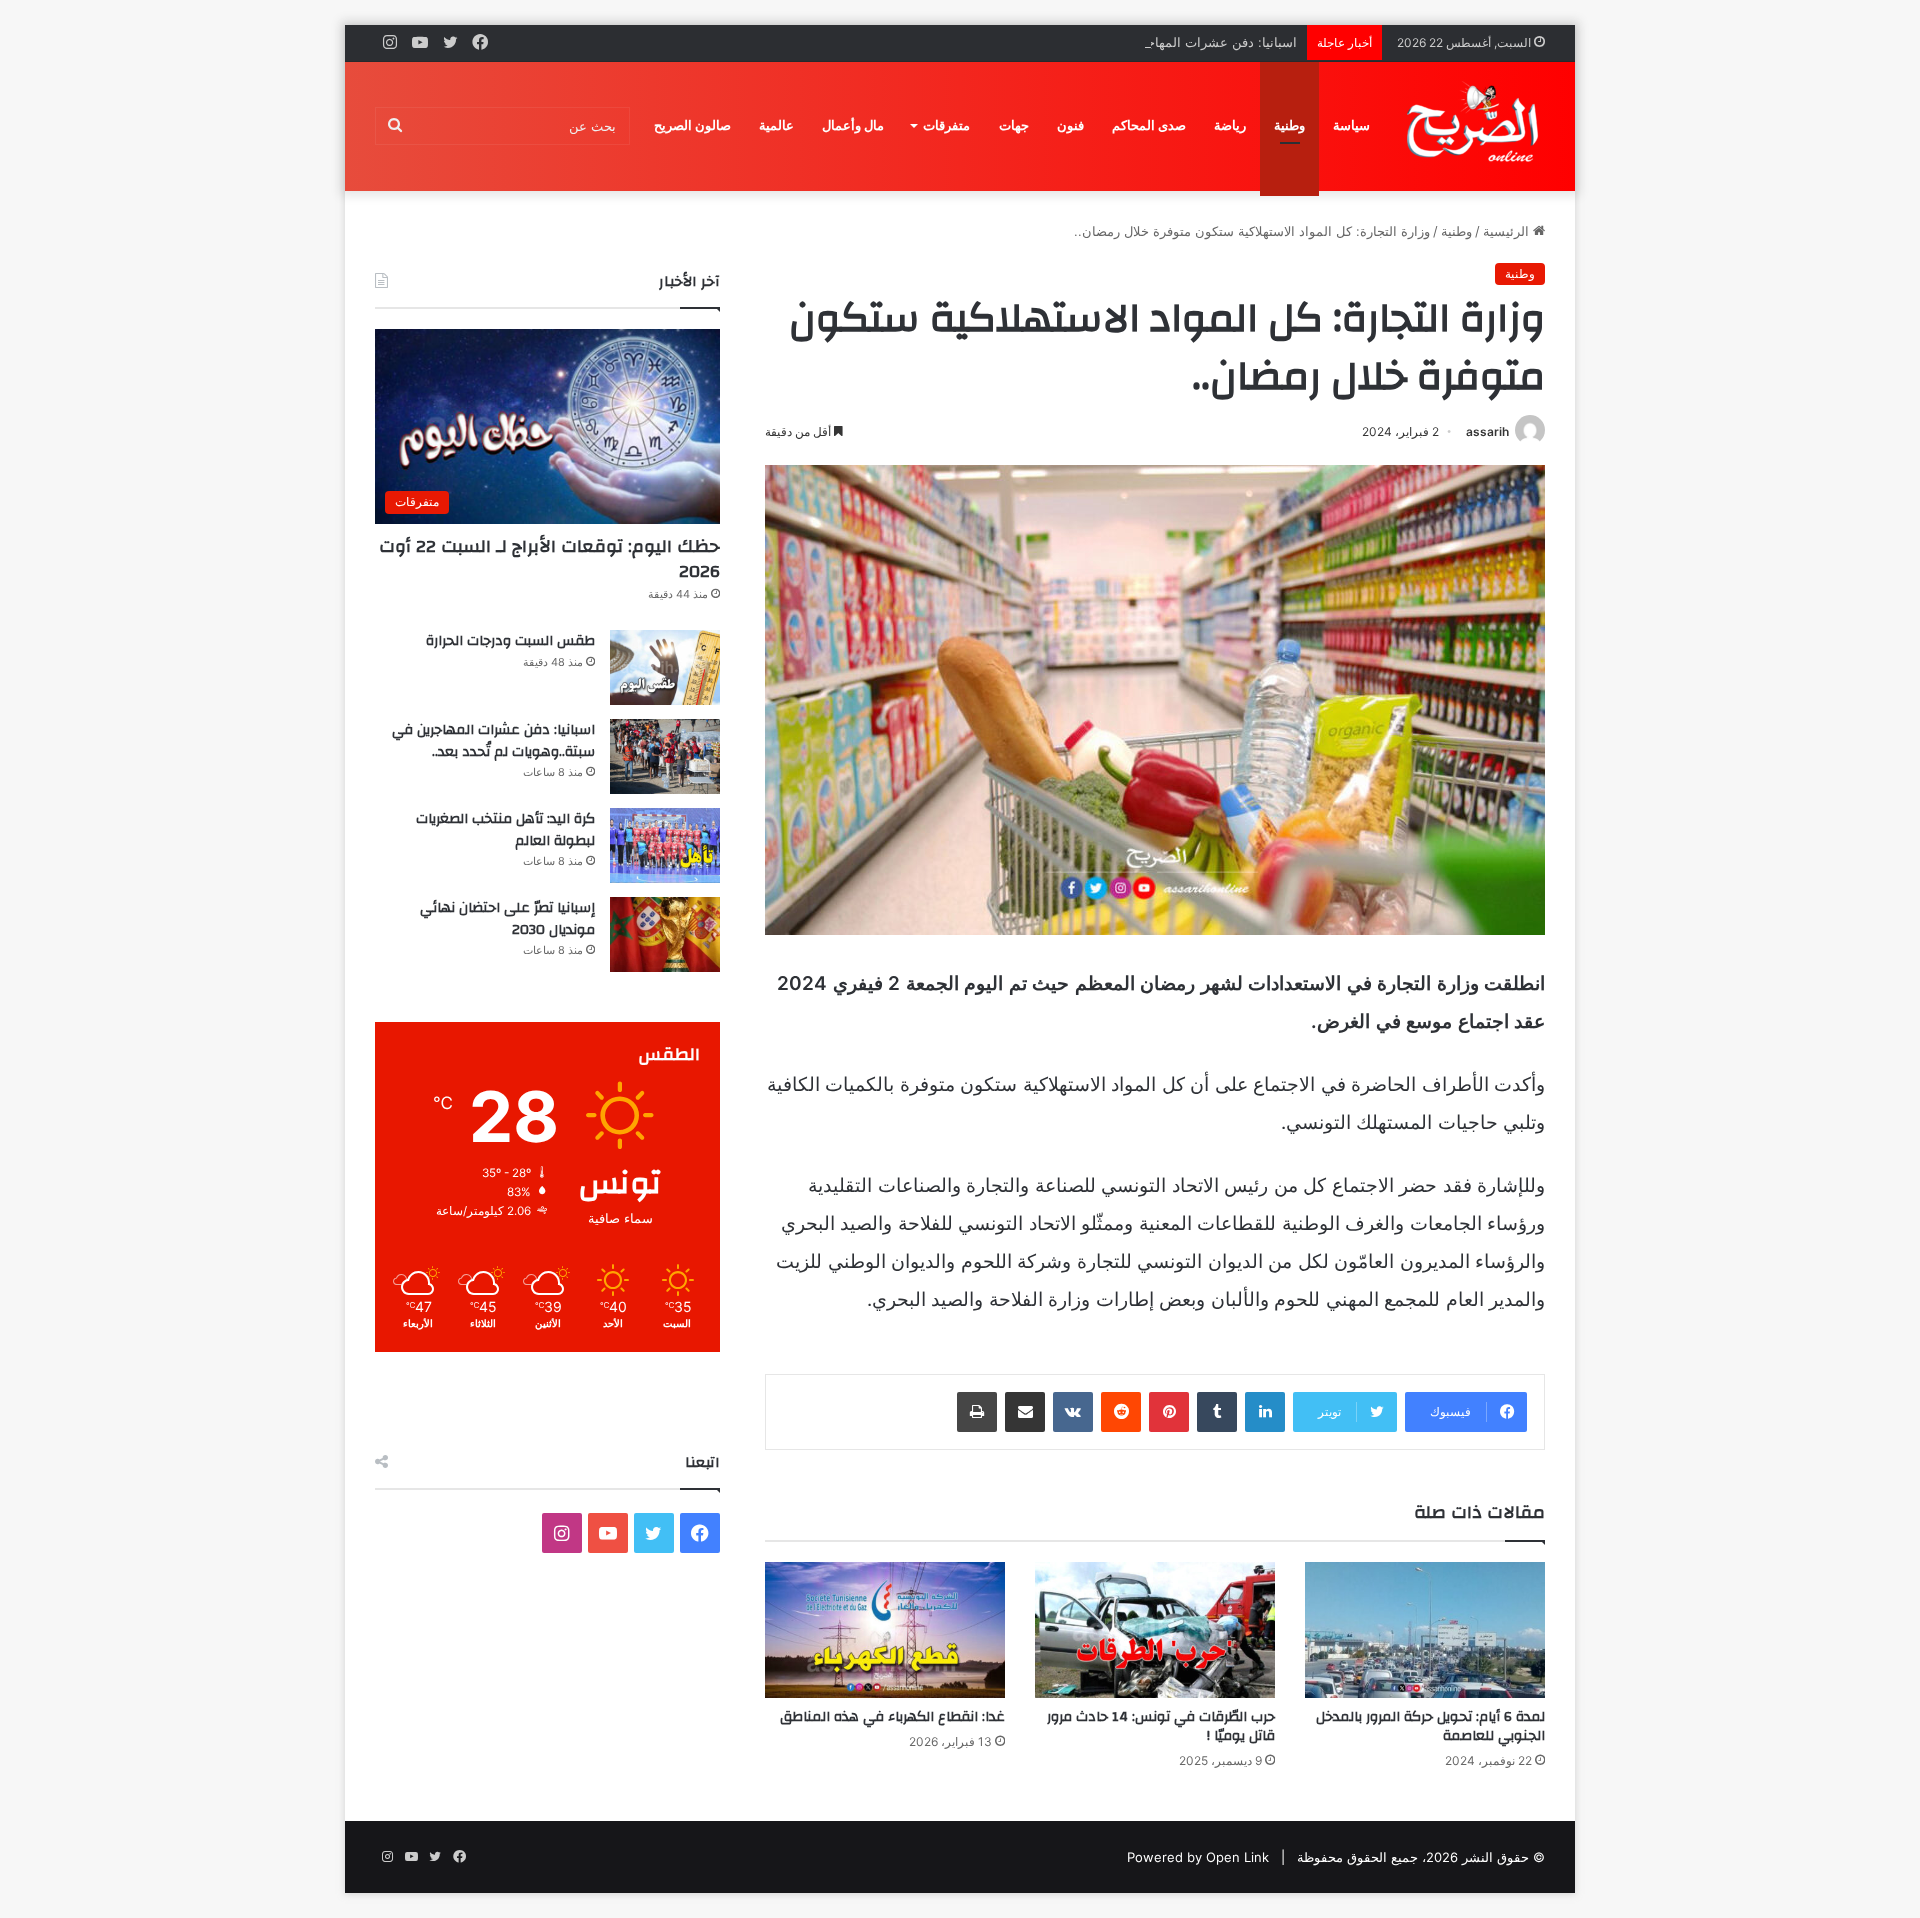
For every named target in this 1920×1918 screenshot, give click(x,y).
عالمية (776, 125)
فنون (1070, 125)
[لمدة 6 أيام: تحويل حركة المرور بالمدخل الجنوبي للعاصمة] (1425, 1629)
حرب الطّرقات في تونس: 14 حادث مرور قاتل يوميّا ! (1161, 1726)
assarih (1487, 431)
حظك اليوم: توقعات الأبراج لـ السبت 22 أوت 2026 (549, 559)
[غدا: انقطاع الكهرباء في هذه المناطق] (885, 1629)
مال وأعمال (853, 125)
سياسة (1351, 125)
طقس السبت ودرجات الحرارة (510, 641)
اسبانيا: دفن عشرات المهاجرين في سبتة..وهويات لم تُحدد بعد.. (1124, 42)
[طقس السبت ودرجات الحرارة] (665, 667)
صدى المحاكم (1149, 125)
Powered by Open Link (1198, 1857)
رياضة (1230, 125)
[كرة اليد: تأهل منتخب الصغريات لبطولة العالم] (665, 845)
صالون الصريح (692, 125)
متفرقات (946, 125)
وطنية (1289, 125)
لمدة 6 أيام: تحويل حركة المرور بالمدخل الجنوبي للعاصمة (1430, 1726)
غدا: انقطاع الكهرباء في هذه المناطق (892, 1717)
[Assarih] (1476, 126)
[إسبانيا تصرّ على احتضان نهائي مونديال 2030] (665, 934)
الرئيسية (1508, 231)
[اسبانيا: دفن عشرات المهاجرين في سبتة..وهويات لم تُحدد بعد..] (665, 756)
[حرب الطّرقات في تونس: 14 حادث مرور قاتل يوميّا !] (1155, 1629)
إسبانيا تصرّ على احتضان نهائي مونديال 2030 (507, 919)
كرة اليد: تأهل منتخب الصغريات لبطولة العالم (505, 830)
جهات (1014, 125)
